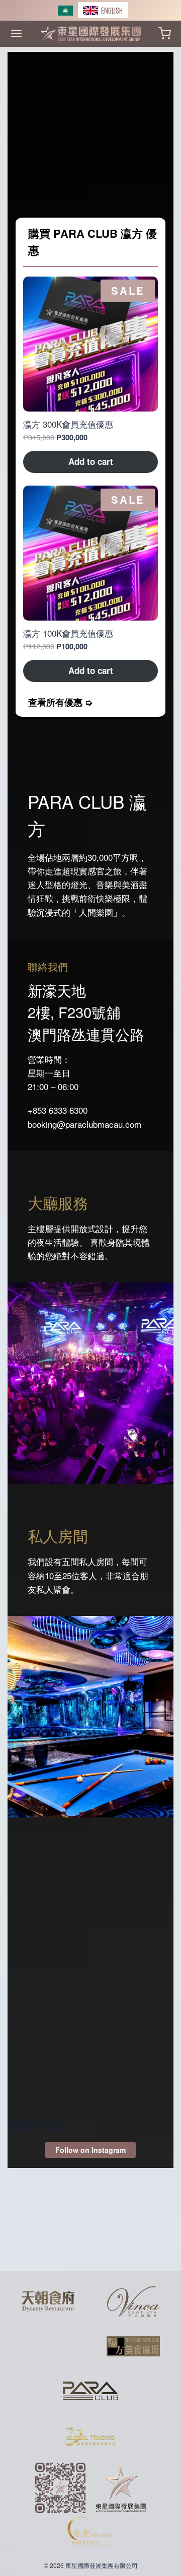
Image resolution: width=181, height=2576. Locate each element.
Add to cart (91, 461)
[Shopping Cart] (165, 33)
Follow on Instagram (90, 2150)
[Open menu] (16, 33)
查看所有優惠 (55, 702)
